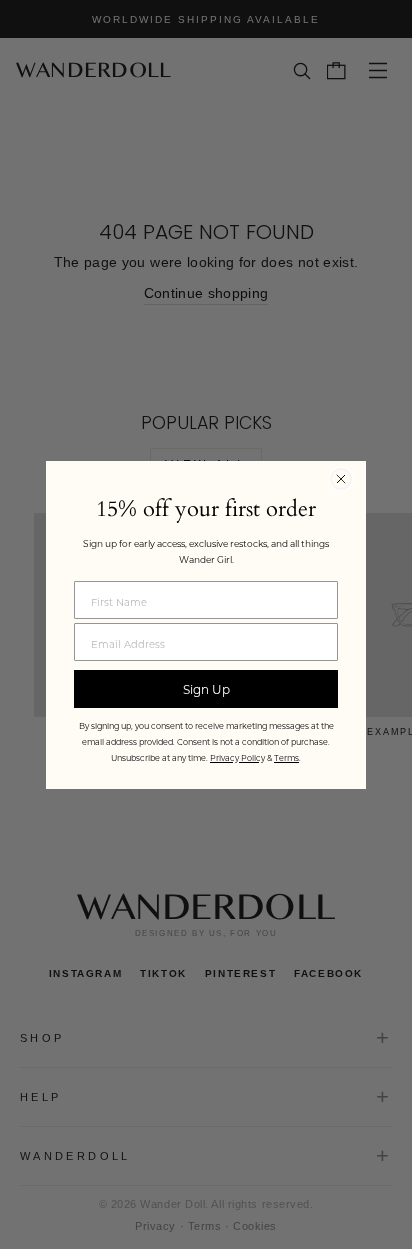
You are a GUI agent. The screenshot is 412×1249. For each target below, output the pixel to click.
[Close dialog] (341, 479)
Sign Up (206, 689)
